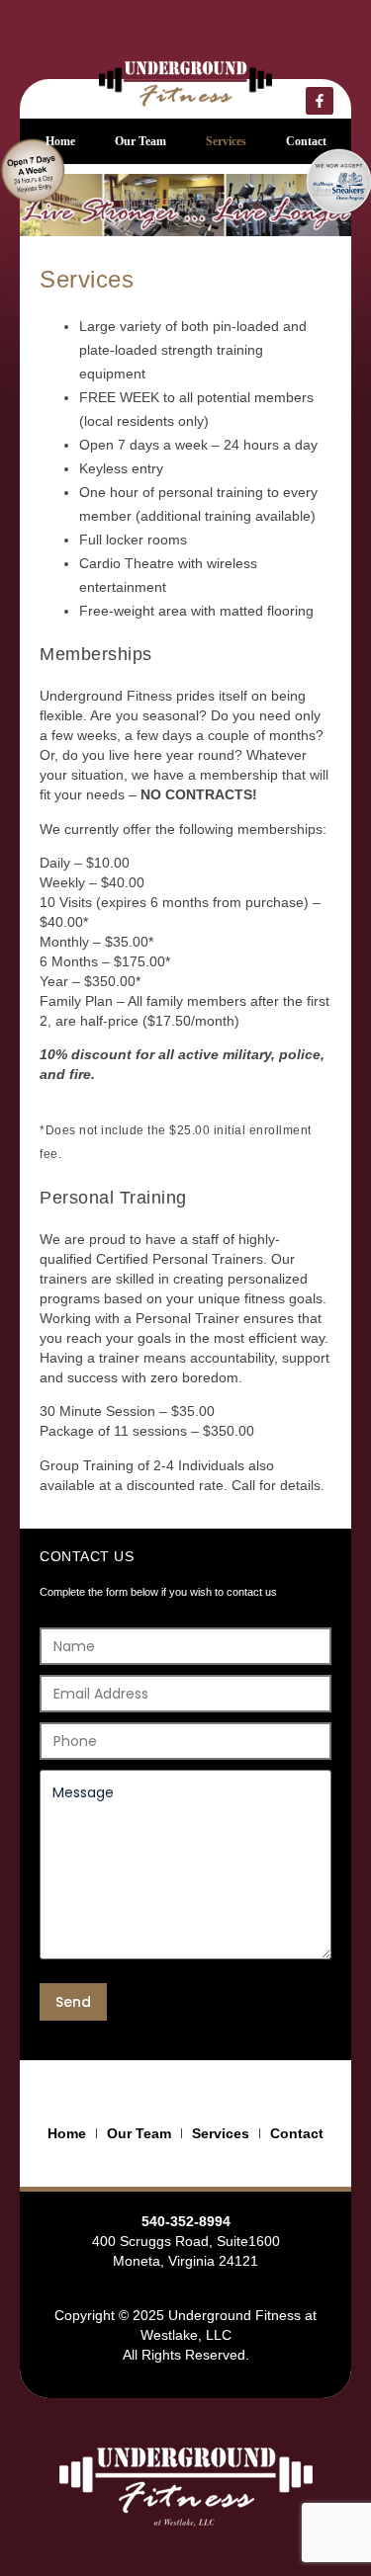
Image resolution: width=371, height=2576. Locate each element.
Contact (306, 141)
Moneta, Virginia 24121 (185, 2261)
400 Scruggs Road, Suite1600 (186, 2241)
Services (226, 141)
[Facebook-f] (320, 101)
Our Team (140, 141)
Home (60, 141)
